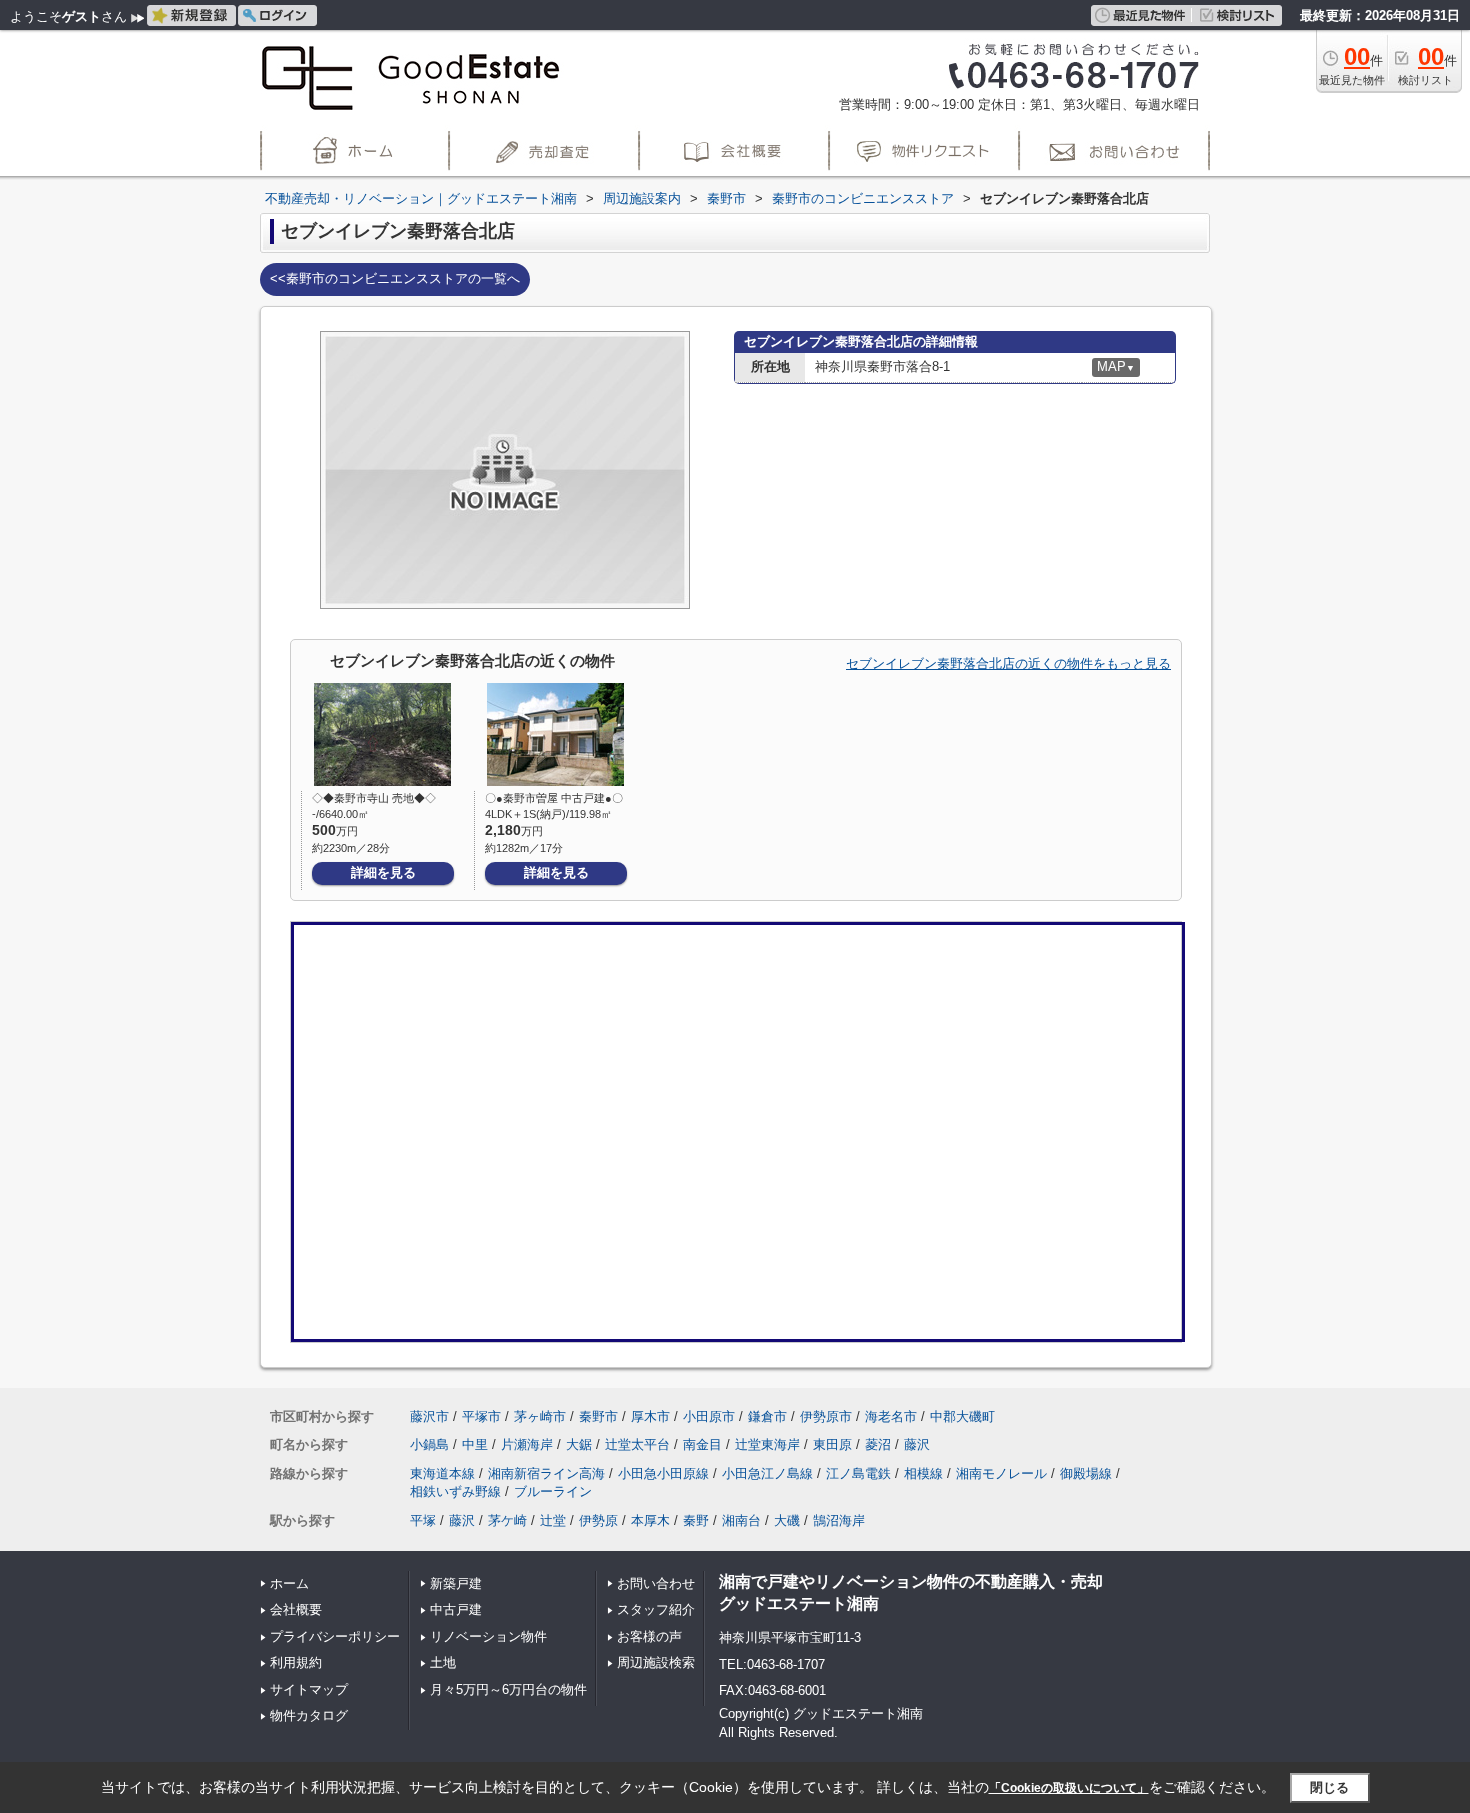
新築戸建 (456, 1583)
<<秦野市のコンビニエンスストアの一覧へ (395, 278)
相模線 (923, 1473)
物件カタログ (309, 1715)
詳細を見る (383, 872)
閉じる (1329, 1787)
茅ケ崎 (507, 1520)
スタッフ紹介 (656, 1609)
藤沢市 (429, 1416)
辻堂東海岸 (767, 1444)
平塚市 (481, 1416)
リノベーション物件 (488, 1636)
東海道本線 (442, 1473)
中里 (475, 1444)
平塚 (423, 1520)
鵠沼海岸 (839, 1520)
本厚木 (650, 1520)
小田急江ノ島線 (767, 1473)
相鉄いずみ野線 (455, 1491)
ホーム (289, 1583)
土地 (443, 1662)
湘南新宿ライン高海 (546, 1473)
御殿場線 (1086, 1473)
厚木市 (650, 1416)
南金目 (702, 1444)
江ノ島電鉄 (858, 1473)
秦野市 (598, 1416)
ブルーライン (553, 1491)
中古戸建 (456, 1609)
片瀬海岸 (527, 1444)
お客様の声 (649, 1636)
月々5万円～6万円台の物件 (508, 1689)
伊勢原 (598, 1520)
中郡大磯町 (962, 1416)
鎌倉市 (767, 1416)
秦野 (696, 1520)
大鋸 (579, 1444)
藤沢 (917, 1444)
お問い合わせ (656, 1583)
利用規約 (296, 1662)
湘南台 (741, 1520)
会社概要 (296, 1609)
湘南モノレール (1001, 1473)
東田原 (832, 1444)
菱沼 (878, 1444)
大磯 (787, 1520)
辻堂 (553, 1520)
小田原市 (709, 1416)
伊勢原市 (826, 1416)
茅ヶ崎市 (540, 1416)
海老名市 (891, 1416)
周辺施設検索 (656, 1662)
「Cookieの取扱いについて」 (1069, 1788)
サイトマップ (309, 1689)
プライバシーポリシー (335, 1636)
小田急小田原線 (663, 1473)
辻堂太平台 (637, 1444)
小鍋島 (429, 1444)
